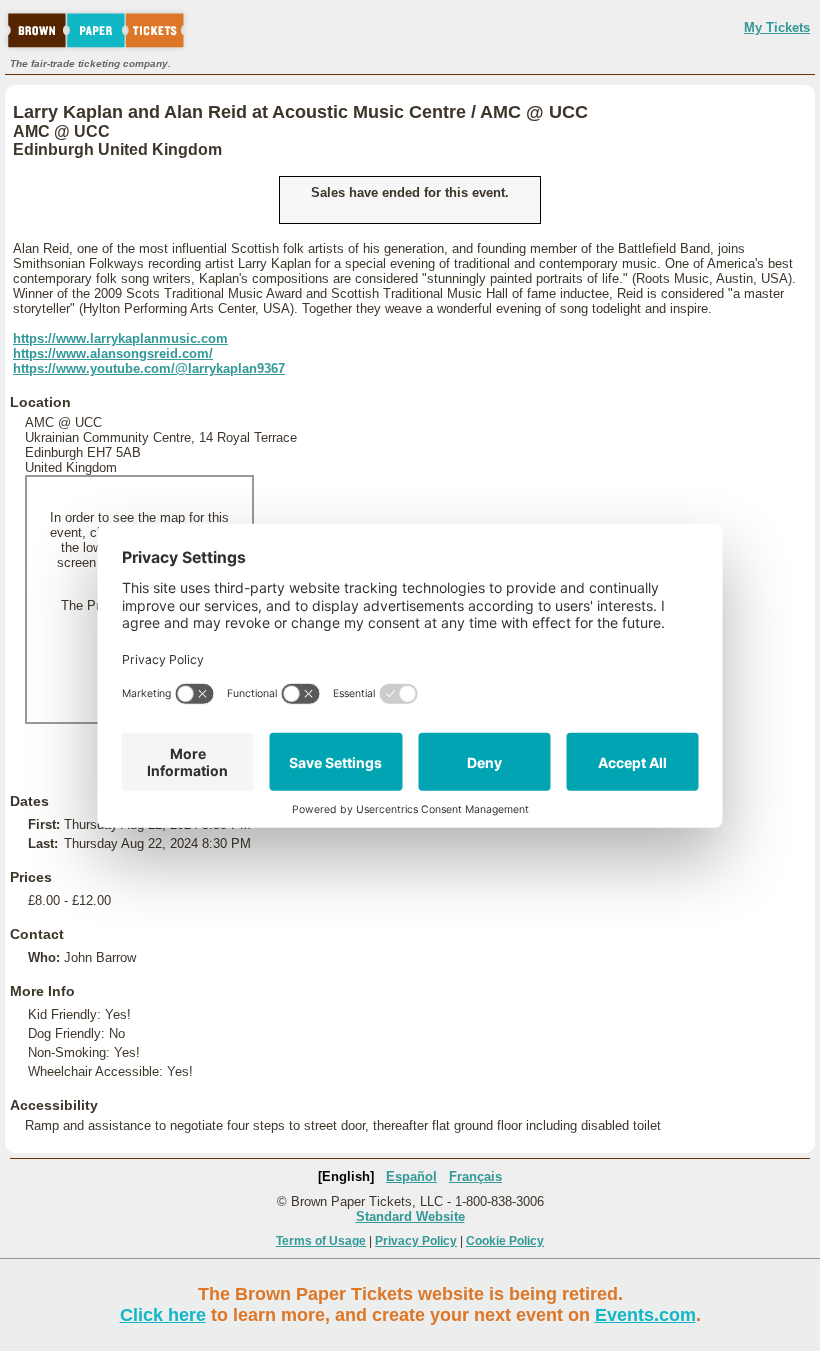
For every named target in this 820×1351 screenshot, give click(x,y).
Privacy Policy (416, 1241)
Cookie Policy (505, 1241)
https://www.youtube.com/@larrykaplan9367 (149, 368)
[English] (346, 1176)
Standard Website (410, 1216)
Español (411, 1176)
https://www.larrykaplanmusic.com (120, 338)
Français (475, 1176)
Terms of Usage (321, 1241)
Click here (163, 1315)
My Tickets (777, 27)
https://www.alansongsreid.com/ (113, 353)
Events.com (645, 1315)
